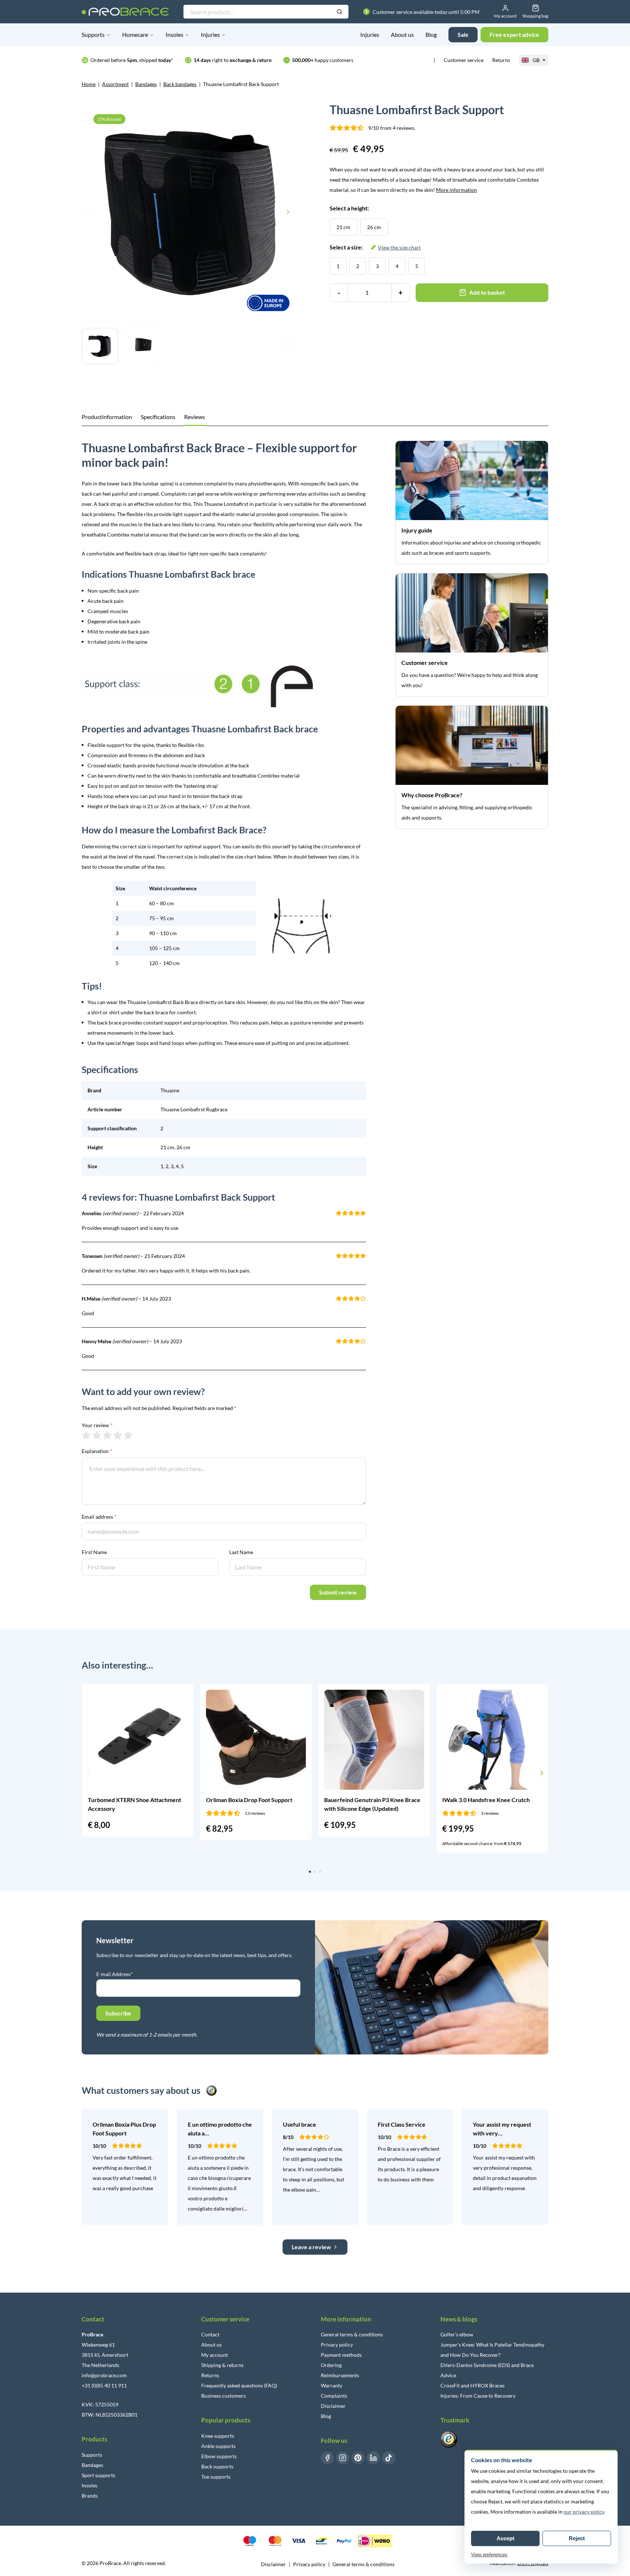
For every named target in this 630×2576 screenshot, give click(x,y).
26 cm (374, 227)
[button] (88, 1773)
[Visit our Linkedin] (373, 2458)
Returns (501, 60)
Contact (210, 2334)
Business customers (223, 2396)
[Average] (107, 1435)
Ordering (331, 2365)
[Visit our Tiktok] (389, 2458)
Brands (90, 2496)
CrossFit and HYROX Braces (472, 2385)
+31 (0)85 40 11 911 (104, 2385)
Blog (431, 34)
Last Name (241, 1552)
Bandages (146, 84)
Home (89, 84)
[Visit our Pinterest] (358, 2458)
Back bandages (180, 84)
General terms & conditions (352, 2334)
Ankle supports (218, 2446)
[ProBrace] (125, 12)
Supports (93, 34)
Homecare (135, 34)
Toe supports (216, 2477)
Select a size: (375, 247)
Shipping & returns (222, 2365)
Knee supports (218, 2436)
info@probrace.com (104, 2375)
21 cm (343, 227)
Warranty (332, 2385)
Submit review (338, 1592)
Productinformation (107, 417)
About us (402, 34)
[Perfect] (128, 1435)
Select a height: (349, 208)
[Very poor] (86, 1435)
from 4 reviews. (392, 128)
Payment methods (341, 2355)
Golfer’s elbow (457, 2334)
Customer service (464, 60)
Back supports (217, 2466)
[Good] (118, 1435)
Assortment (115, 84)
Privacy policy (337, 2345)
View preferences (489, 2555)
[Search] (339, 12)
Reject (577, 2538)
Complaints (334, 2396)
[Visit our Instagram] (343, 2458)
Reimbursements (340, 2375)
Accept (505, 2538)
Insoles (174, 34)
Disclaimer (333, 2406)
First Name (94, 1552)
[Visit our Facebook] (327, 2458)
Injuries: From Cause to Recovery (478, 2396)
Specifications (158, 417)
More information (456, 190)
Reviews (195, 417)
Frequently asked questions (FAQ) (239, 2385)
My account (215, 2355)
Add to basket (487, 292)
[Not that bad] (97, 1435)
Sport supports (98, 2475)
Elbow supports (219, 2456)
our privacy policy (584, 2512)
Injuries (210, 34)
